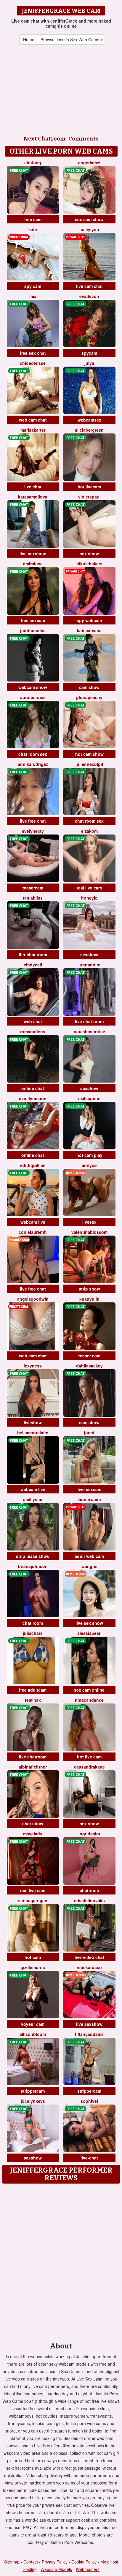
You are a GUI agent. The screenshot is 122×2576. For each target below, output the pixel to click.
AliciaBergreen (89, 430)
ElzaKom (89, 831)
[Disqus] (61, 2261)
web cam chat (33, 420)
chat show (33, 1823)
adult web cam (89, 1556)
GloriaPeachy (89, 697)
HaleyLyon (89, 229)
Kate (33, 229)
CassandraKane (89, 1767)
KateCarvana (89, 630)
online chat (33, 1088)
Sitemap (12, 2562)
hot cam (33, 1957)
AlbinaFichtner (33, 1767)
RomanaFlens (33, 1031)
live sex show (89, 1623)
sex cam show (89, 219)
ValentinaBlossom (89, 1232)
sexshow (89, 955)
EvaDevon (89, 296)
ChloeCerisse (33, 363)
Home (29, 40)
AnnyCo (89, 1165)
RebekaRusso (89, 1967)
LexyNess (33, 1366)
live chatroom (33, 1757)
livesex (89, 1222)
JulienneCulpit (89, 764)
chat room (33, 1623)
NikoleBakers (89, 564)
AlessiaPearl (89, 1633)
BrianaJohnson (33, 1566)
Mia (33, 296)
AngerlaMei (89, 163)
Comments (83, 139)
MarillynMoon (33, 1098)
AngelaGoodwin (33, 1299)
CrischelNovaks (89, 1900)
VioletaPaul (89, 497)
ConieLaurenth (33, 1232)
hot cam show (89, 754)
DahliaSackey (89, 1366)
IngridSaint (89, 1834)
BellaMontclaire (33, 1433)
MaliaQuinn (89, 1098)
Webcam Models (56, 2569)
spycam (89, 353)
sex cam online (89, 1690)
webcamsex (89, 420)
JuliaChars (33, 1633)
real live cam (89, 888)
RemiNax (33, 1700)
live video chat (89, 1957)
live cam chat (89, 286)
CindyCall (33, 965)
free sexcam (33, 620)
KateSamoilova (33, 497)
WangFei (89, 1566)
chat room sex (33, 754)
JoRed (89, 1433)
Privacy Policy (55, 2562)
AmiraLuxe (33, 564)
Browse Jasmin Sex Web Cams (70, 40)
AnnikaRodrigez (33, 764)
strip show (89, 1289)
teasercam (33, 888)
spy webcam (89, 620)
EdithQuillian (33, 1165)
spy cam (33, 286)
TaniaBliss (33, 898)
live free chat (33, 821)
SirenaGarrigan (33, 1900)
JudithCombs (33, 630)
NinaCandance (89, 1700)
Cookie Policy (84, 2562)
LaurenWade (89, 1499)
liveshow (33, 1422)
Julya (89, 363)
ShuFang (33, 163)
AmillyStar (33, 1499)
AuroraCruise (33, 697)
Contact (31, 2562)
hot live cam (89, 1757)
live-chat (89, 2158)
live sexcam (89, 1489)
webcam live (33, 1222)
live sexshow (33, 553)
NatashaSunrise (89, 1031)
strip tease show (33, 1556)
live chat (33, 487)
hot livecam (89, 487)
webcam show (33, 687)
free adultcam (33, 1690)
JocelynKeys (33, 2101)
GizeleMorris (33, 1967)
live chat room (89, 1021)
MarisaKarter (33, 430)
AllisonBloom (33, 2034)
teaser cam (89, 1356)
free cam (33, 219)
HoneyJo (89, 898)
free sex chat (33, 353)
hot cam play (89, 1155)
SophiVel (89, 2101)
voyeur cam (33, 2024)
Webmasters (88, 2569)
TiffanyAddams (89, 2034)
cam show (89, 687)
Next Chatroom (45, 139)
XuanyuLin (89, 1299)
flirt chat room (33, 955)
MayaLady (33, 1834)
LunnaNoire (89, 965)
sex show (89, 553)
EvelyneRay (33, 831)
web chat (33, 1021)
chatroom (89, 1890)
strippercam (33, 2091)
